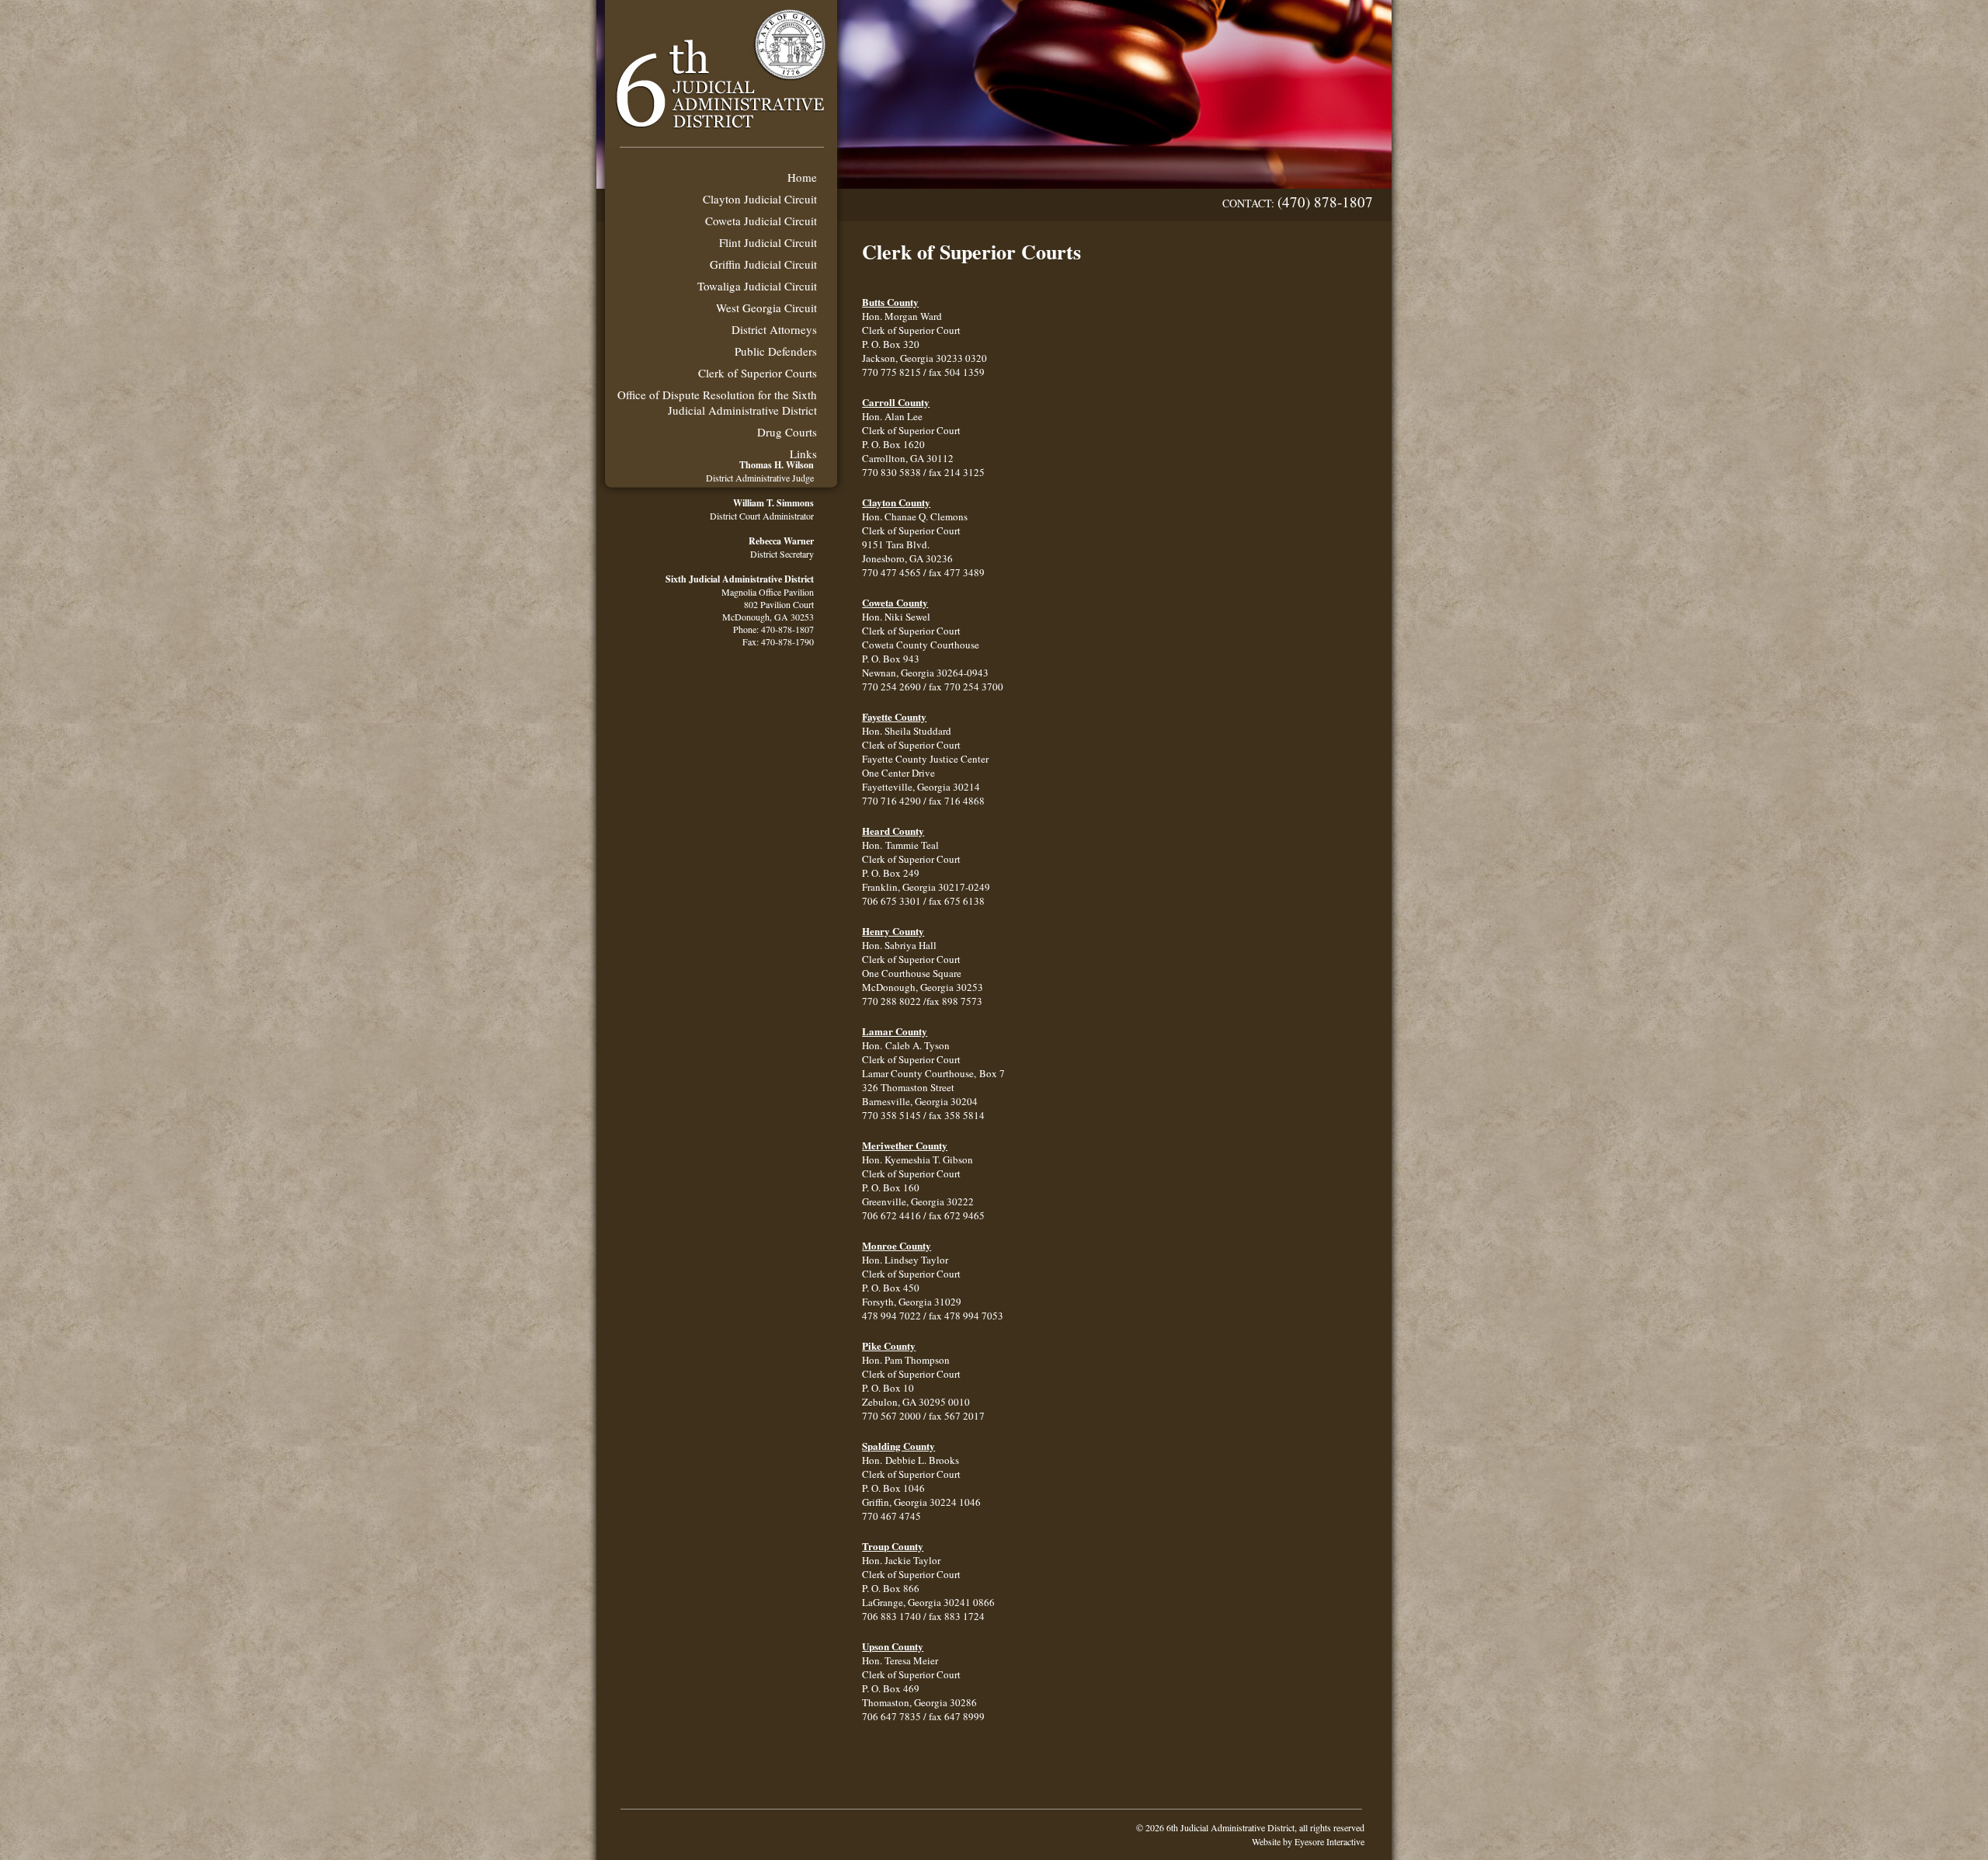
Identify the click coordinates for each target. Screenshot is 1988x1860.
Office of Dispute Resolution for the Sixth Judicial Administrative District (717, 402)
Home (802, 177)
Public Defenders (776, 351)
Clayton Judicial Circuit (760, 199)
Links (803, 454)
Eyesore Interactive (1329, 1841)
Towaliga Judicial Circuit (757, 286)
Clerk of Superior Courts (758, 373)
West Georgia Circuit (766, 308)
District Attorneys (774, 329)
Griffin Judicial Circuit (763, 264)
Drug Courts (787, 432)
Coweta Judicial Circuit (761, 221)
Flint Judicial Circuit (768, 242)
